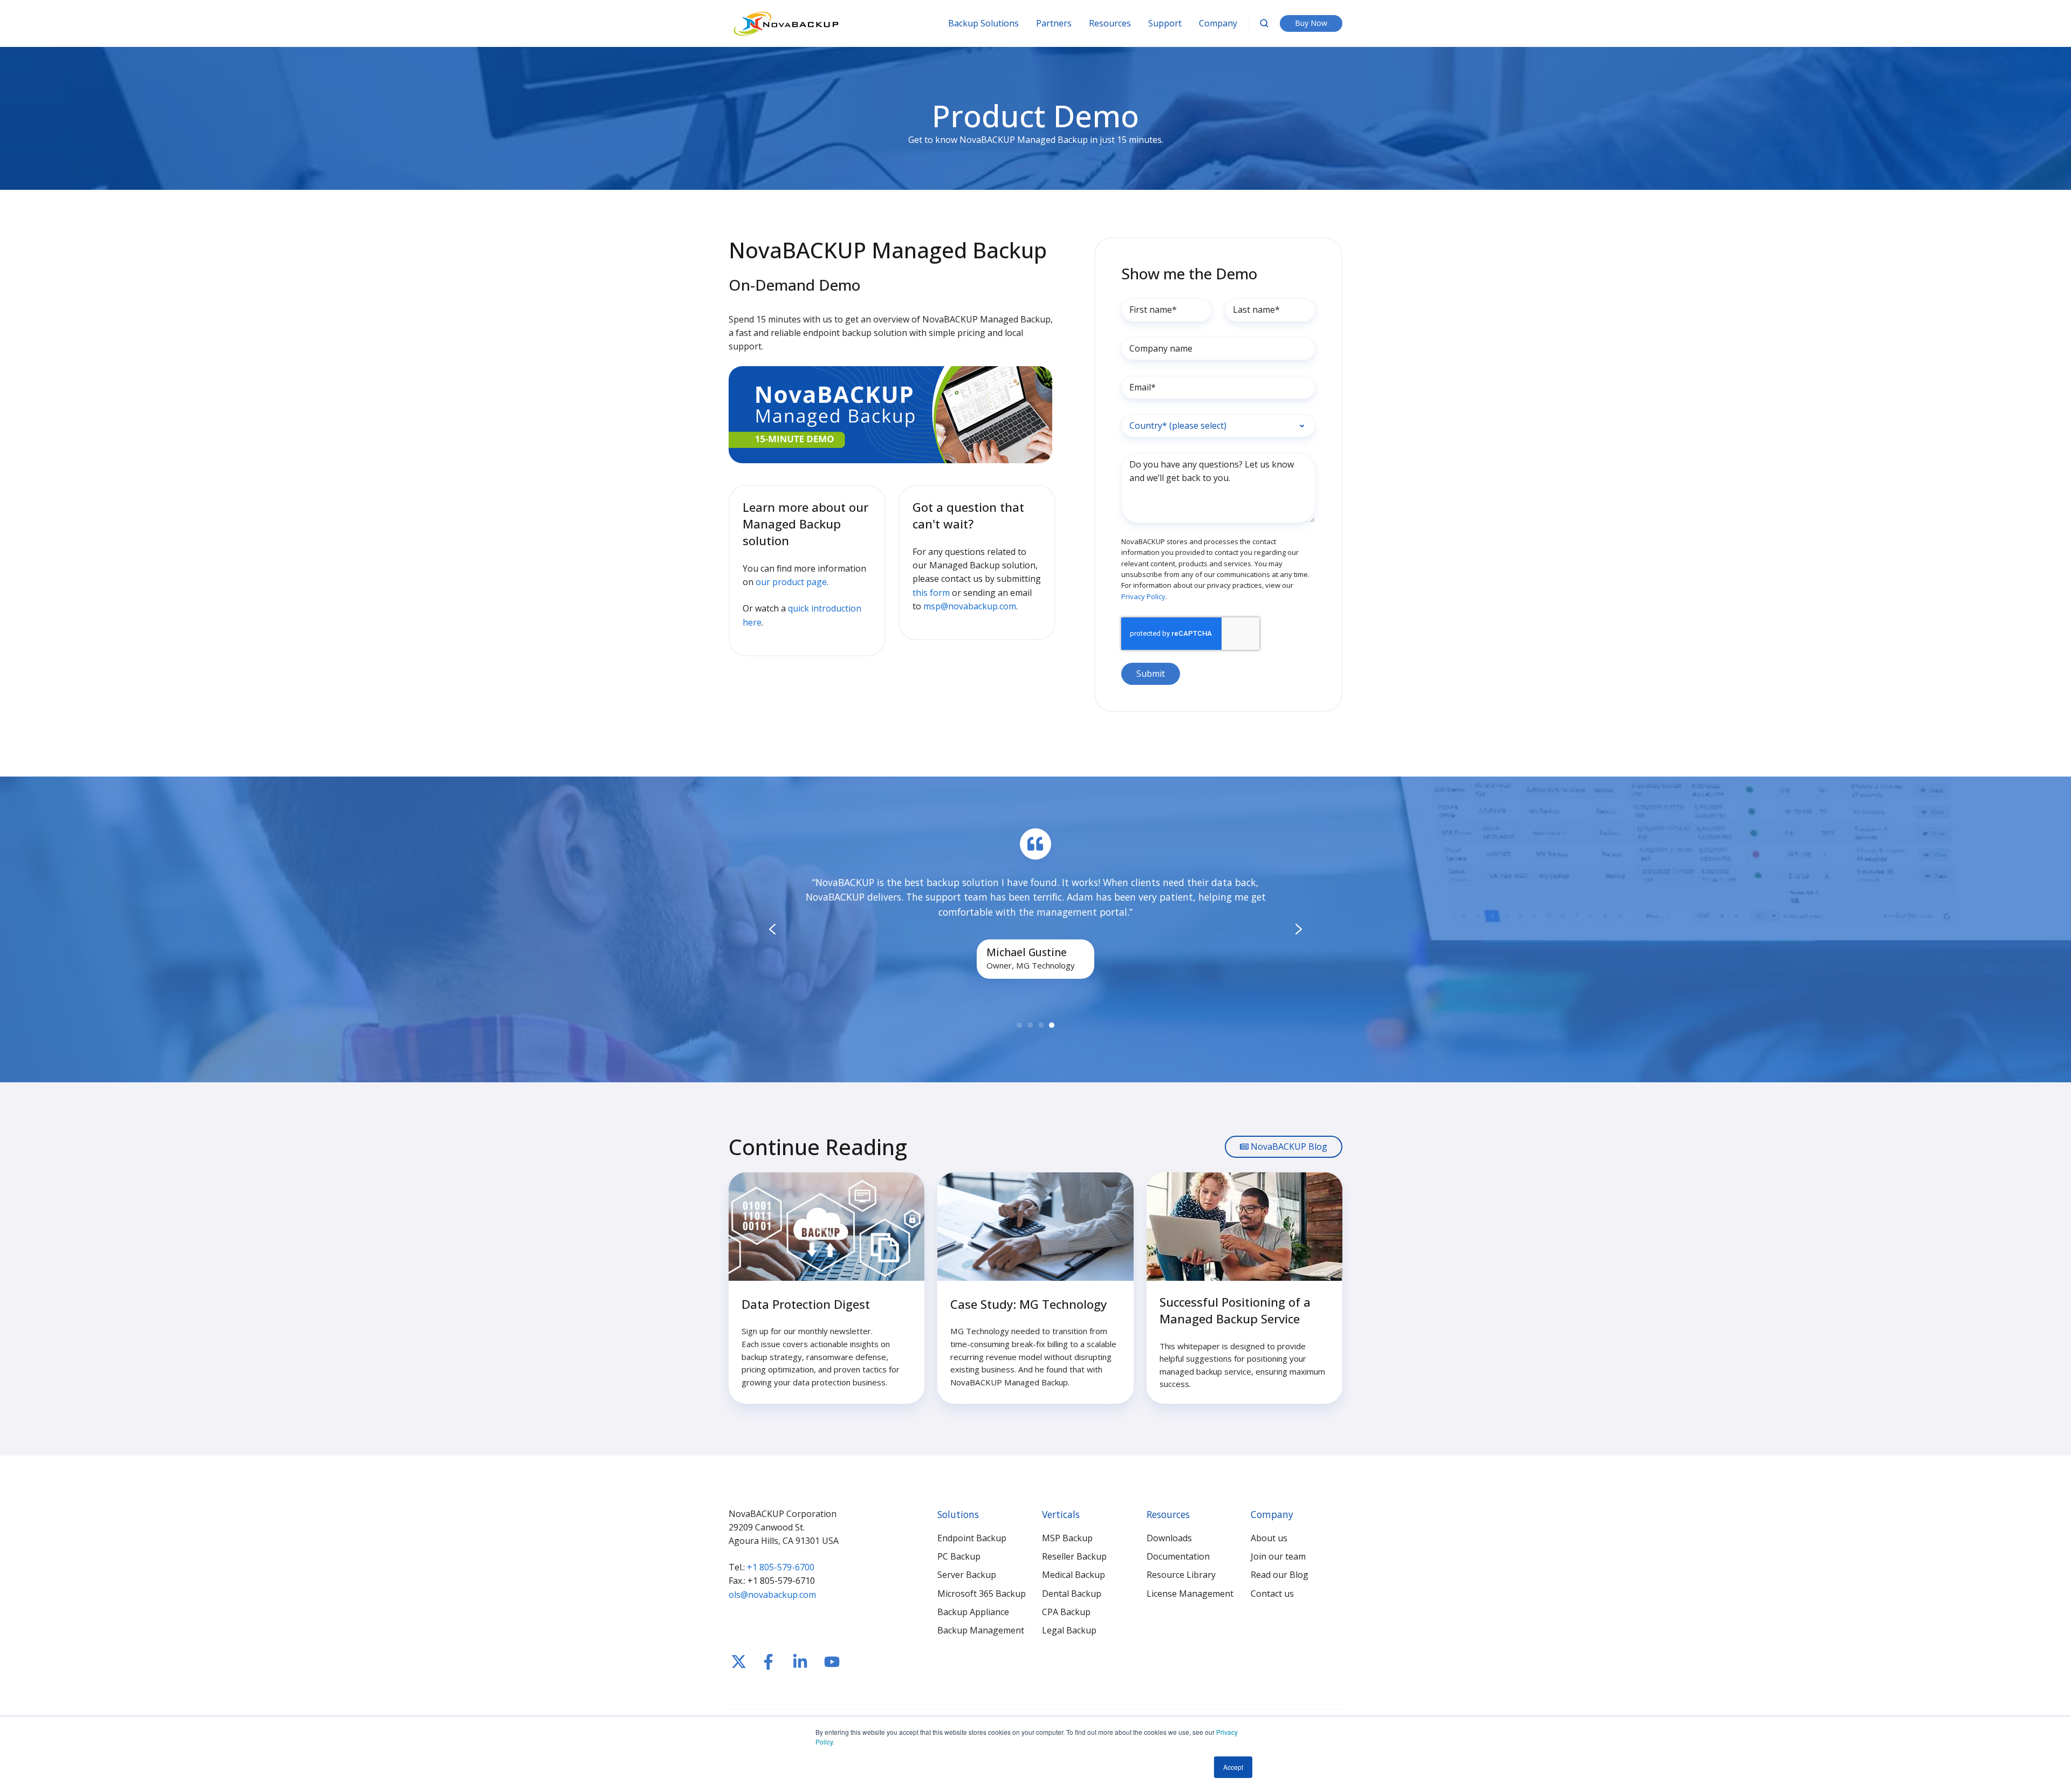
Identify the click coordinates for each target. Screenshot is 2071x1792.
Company (1218, 23)
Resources (1110, 23)
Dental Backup (1072, 1594)
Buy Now (1311, 23)
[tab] (1019, 1025)
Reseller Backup (1074, 1556)
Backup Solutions (983, 23)
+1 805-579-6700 (781, 1567)
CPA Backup (1066, 1612)
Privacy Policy (1143, 596)
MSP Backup (1067, 1538)
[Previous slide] (772, 929)
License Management (1190, 1594)
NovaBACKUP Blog (1288, 1146)
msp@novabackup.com (970, 606)
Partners (1054, 23)
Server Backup (967, 1575)
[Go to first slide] (1299, 929)
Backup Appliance (973, 1612)
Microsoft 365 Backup (982, 1594)
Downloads (1169, 1538)
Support (1165, 23)
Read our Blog (1280, 1575)
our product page (791, 582)
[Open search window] (1264, 23)
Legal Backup (1069, 1630)
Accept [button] (1233, 1767)
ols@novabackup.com (772, 1595)
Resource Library (1181, 1575)
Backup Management (981, 1630)
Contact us (1272, 1594)
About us (1269, 1538)
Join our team (1278, 1556)
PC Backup (959, 1556)
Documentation (1178, 1556)
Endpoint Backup (972, 1538)
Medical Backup (1074, 1575)
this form (931, 593)
